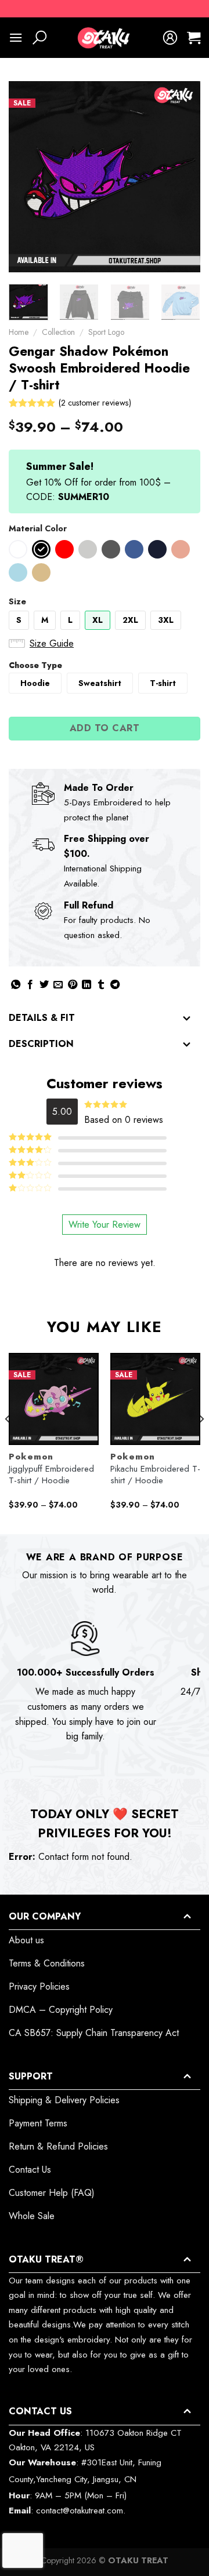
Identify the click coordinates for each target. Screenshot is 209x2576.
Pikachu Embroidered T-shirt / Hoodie (155, 1475)
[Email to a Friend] (58, 985)
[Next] (182, 177)
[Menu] (16, 37)
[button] (18, 549)
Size (17, 601)
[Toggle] (187, 1019)
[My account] (170, 38)
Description (41, 1044)
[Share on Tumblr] (101, 985)
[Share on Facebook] (30, 985)
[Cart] (194, 38)
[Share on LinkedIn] (87, 985)
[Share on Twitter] (44, 985)
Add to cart (105, 728)
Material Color (38, 528)
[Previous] (27, 177)
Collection (58, 332)
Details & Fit (42, 1018)
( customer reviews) (95, 403)
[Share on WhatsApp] (16, 985)
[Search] (39, 38)
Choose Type (35, 665)
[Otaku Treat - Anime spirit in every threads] (105, 38)
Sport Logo (106, 332)
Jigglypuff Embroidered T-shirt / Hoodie (51, 1475)
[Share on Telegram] (115, 985)
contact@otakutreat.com (80, 2511)
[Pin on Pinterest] (73, 985)
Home (19, 332)
